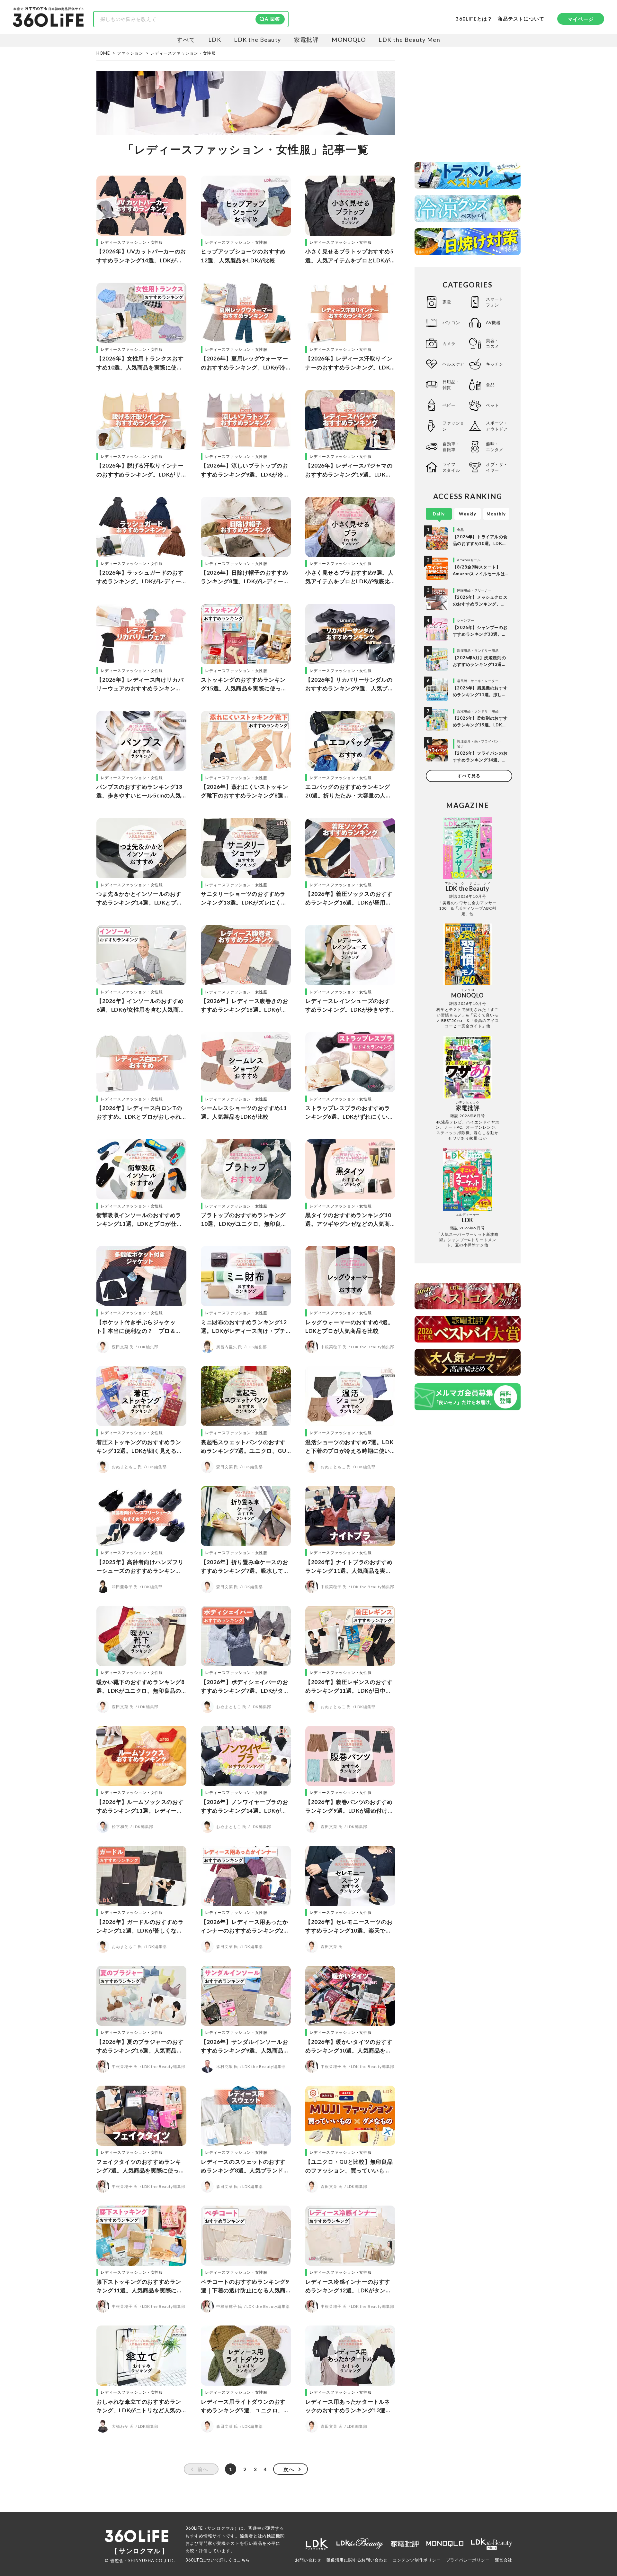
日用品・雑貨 (451, 385)
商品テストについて (521, 19)
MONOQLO (349, 40)
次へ (289, 2469)
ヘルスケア (453, 364)
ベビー (449, 405)
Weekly (468, 514)
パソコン (451, 323)
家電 (447, 302)
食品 (490, 385)
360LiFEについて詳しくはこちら (218, 2560)
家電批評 (307, 40)
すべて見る (469, 776)
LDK (215, 40)
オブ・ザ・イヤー (497, 467)
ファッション (453, 426)
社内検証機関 (271, 2536)
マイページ (581, 19)
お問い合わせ (308, 2560)
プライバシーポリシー (468, 2560)
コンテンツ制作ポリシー (417, 2560)
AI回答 (272, 19)
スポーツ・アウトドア (497, 426)
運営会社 (504, 2560)
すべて (186, 40)
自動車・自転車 (451, 447)
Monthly (496, 514)
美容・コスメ (492, 343)
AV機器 (493, 323)
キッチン (495, 364)
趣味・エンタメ (495, 447)
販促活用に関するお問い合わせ (357, 2560)
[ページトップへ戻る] (599, 2516)
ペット (492, 405)
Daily (439, 514)
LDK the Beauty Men (409, 40)
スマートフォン (495, 302)
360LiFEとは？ (474, 19)
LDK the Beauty (257, 40)
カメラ (449, 343)
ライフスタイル (451, 467)
